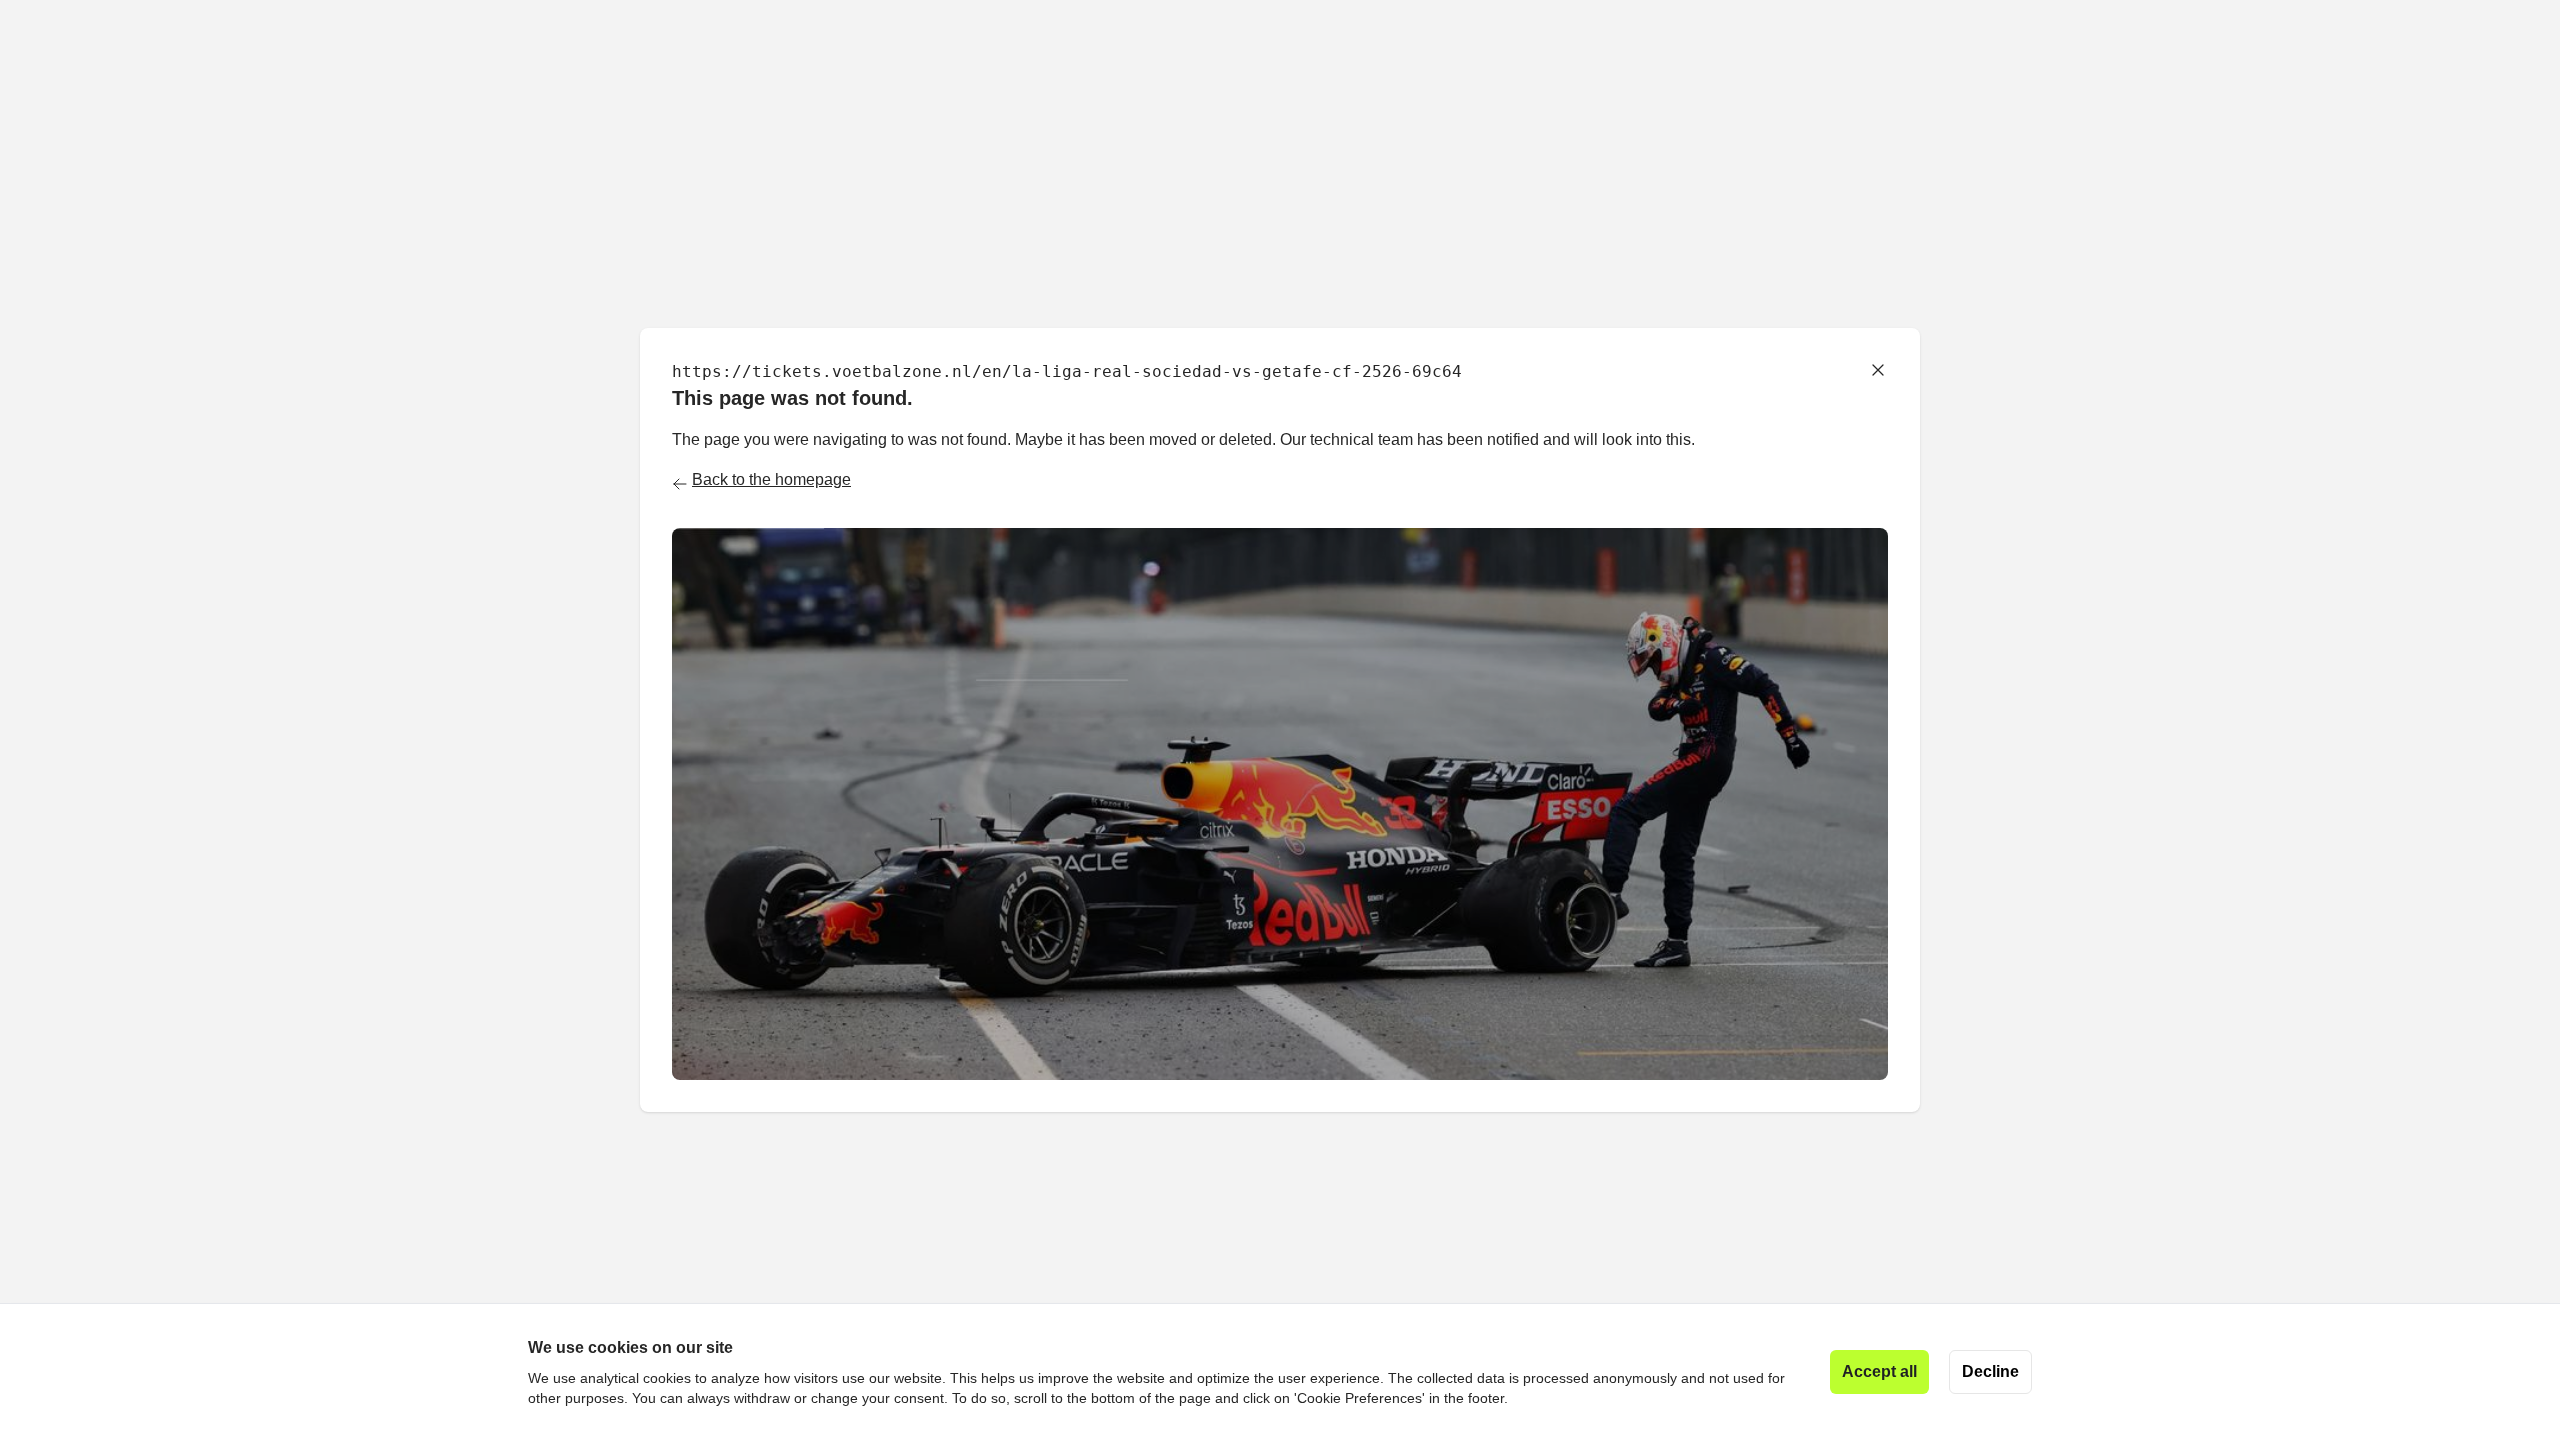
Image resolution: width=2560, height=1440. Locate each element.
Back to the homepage (771, 479)
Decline (1990, 1371)
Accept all (1879, 1371)
